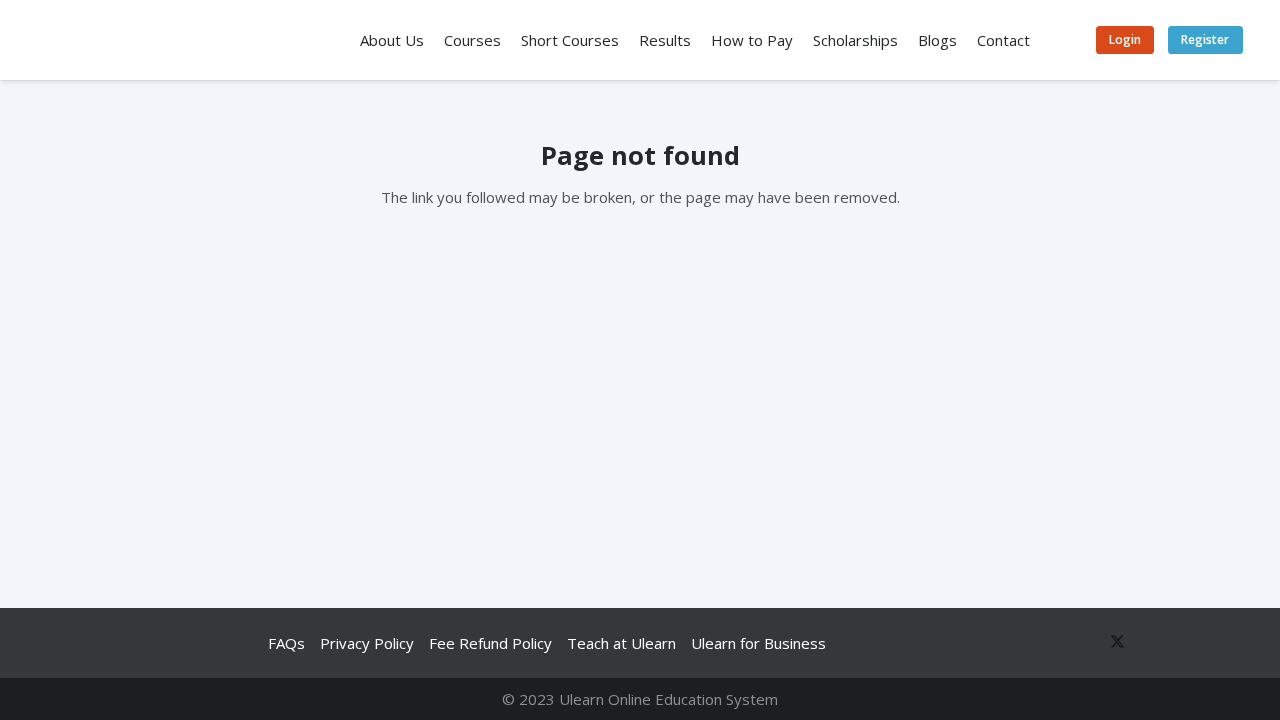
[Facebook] (1074, 643)
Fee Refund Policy (490, 643)
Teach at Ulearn (621, 643)
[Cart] (1064, 40)
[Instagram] (1224, 643)
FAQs (286, 643)
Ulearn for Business (758, 643)
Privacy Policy (367, 643)
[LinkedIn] (1186, 643)
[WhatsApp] (1036, 643)
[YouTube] (1149, 643)
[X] (1111, 643)
